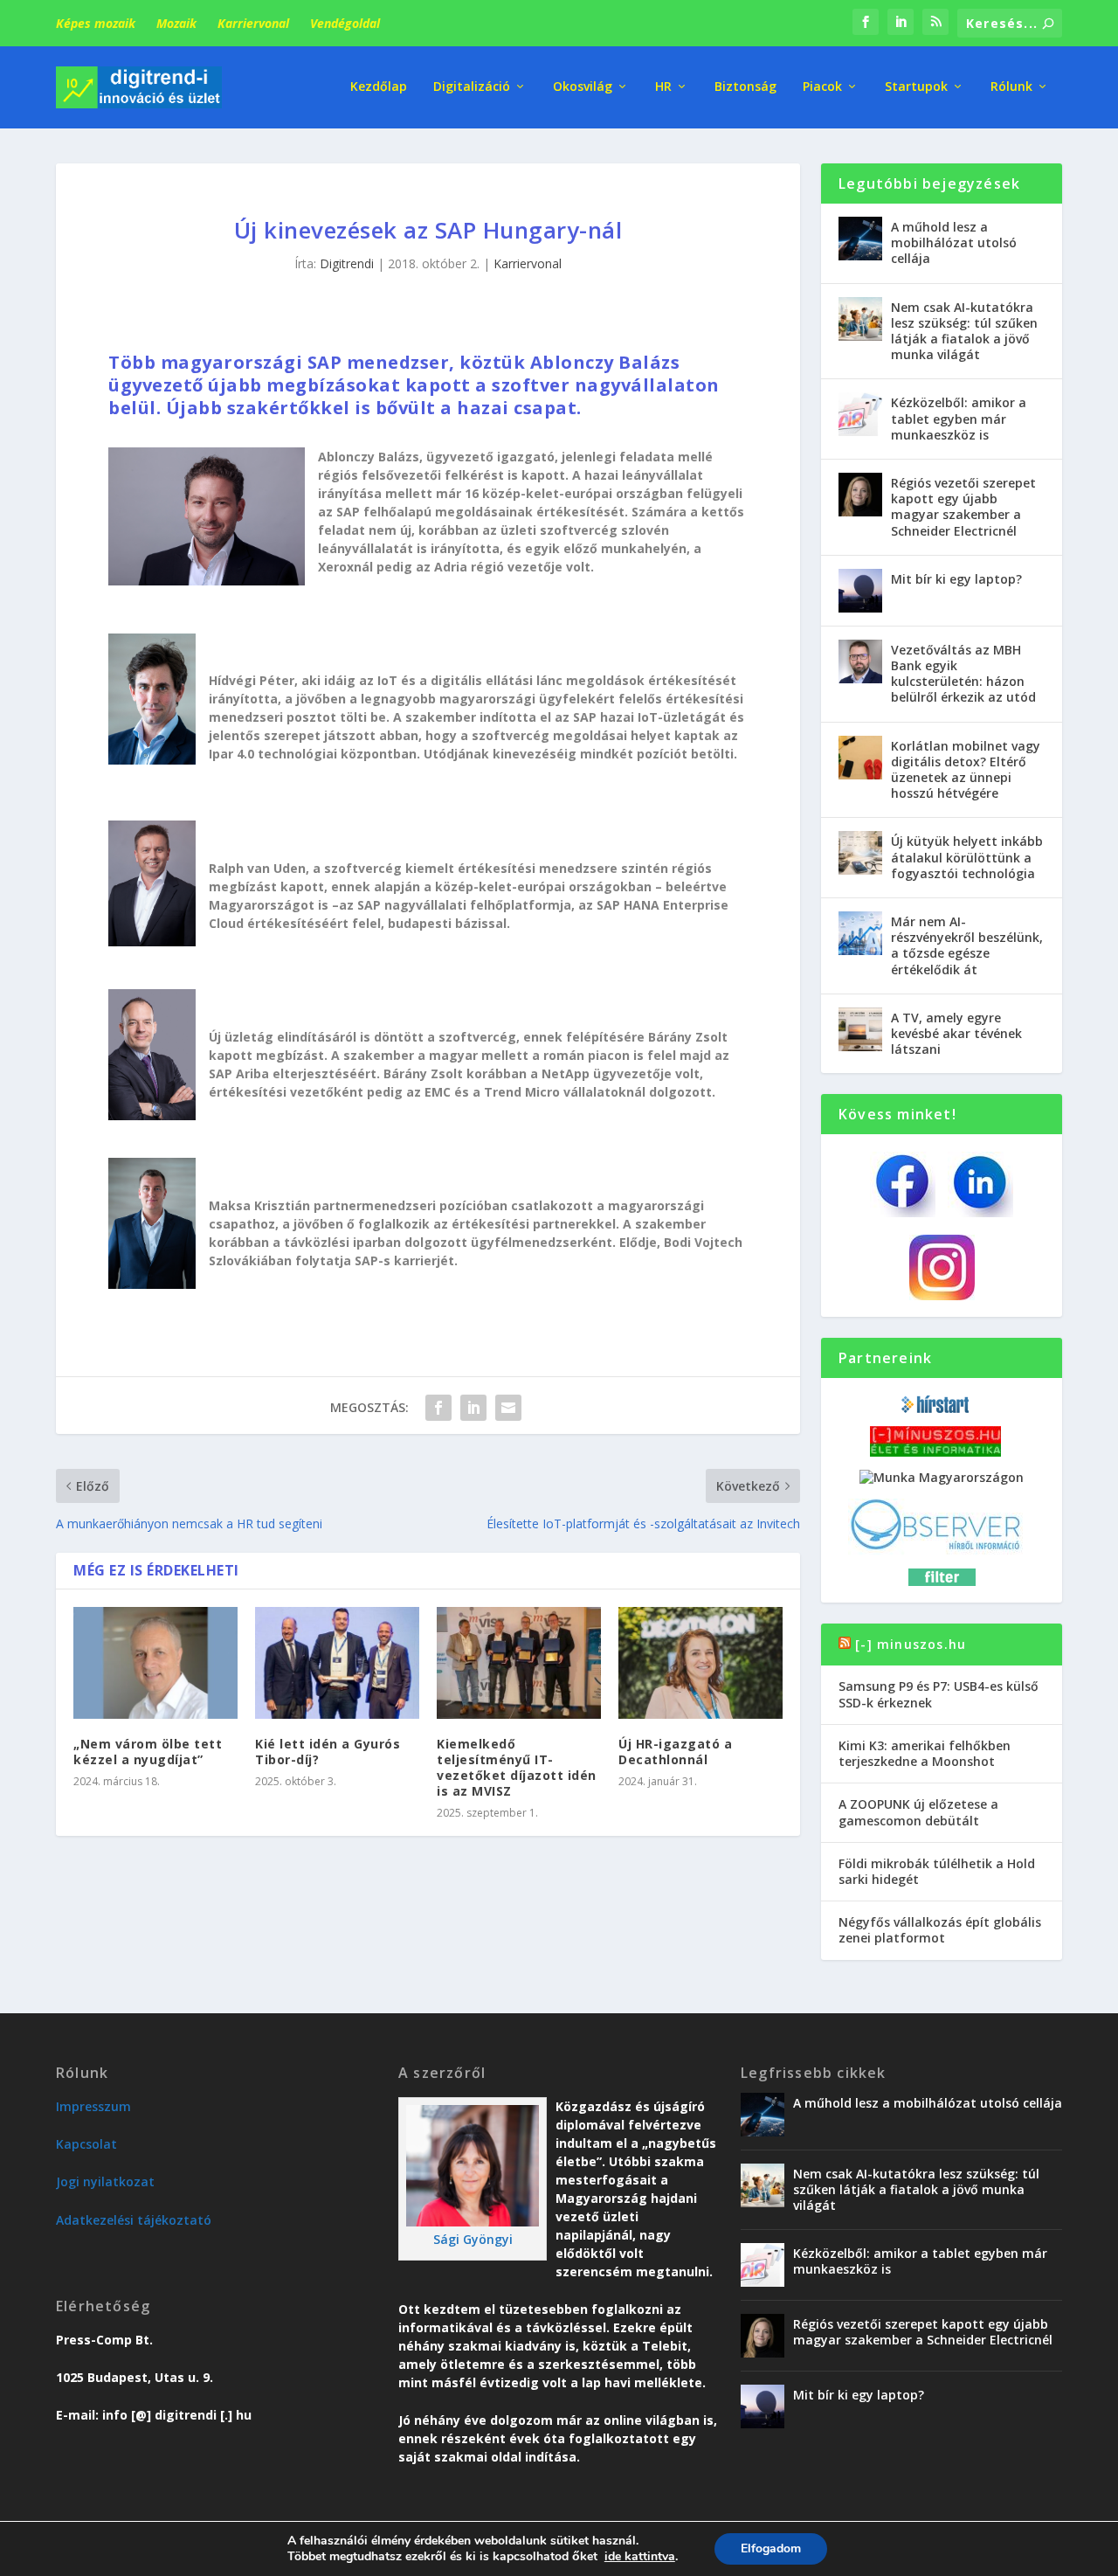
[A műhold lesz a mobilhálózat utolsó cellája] (860, 239)
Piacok (822, 87)
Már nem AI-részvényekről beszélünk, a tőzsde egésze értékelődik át (967, 945)
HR (663, 87)
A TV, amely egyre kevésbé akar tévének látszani (956, 1033)
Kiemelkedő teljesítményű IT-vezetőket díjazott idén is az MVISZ (517, 1768)
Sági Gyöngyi (473, 2239)
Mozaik (176, 23)
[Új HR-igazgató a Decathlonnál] (700, 1662)
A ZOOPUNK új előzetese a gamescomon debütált (918, 1812)
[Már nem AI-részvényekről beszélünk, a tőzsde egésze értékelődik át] (860, 933)
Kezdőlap (379, 87)
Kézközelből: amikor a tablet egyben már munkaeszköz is (959, 418)
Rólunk (1011, 87)
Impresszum (93, 2106)
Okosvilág (583, 87)
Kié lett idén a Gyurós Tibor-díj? (328, 1752)
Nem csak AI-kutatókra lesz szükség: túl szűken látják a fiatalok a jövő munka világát (964, 331)
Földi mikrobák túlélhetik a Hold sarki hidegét (937, 1871)
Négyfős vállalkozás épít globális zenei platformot (940, 1930)
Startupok (916, 87)
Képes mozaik (96, 23)
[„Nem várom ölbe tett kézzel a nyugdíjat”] (155, 1662)
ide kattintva (640, 2557)
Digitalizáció (472, 87)
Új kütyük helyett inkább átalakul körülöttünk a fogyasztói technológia (967, 857)
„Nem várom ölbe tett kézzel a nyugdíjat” (148, 1752)
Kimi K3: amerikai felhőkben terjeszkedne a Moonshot (925, 1753)
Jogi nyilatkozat (105, 2181)
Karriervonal (253, 23)
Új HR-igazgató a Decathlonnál (675, 1752)
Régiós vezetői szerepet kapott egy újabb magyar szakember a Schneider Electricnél (963, 507)
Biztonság (745, 87)
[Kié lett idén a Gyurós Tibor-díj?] (337, 1662)
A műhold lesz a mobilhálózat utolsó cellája (954, 242)
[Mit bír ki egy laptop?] (860, 591)
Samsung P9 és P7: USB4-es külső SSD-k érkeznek (939, 1694)
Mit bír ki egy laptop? (956, 579)
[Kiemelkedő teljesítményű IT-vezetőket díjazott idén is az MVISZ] (519, 1662)
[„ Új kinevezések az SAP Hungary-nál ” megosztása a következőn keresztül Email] (508, 1408)
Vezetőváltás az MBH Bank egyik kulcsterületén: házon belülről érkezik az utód (963, 674)
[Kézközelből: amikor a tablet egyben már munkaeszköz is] (860, 414)
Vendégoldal (345, 23)
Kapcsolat (86, 2144)
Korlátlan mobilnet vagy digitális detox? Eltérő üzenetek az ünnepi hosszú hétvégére (966, 770)
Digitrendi (347, 263)
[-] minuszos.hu (911, 1644)
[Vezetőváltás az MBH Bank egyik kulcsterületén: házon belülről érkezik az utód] (860, 661)
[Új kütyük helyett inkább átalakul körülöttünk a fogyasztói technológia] (860, 853)
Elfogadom (771, 2548)
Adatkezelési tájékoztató (134, 2220)
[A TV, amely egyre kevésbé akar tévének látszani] (860, 1029)
